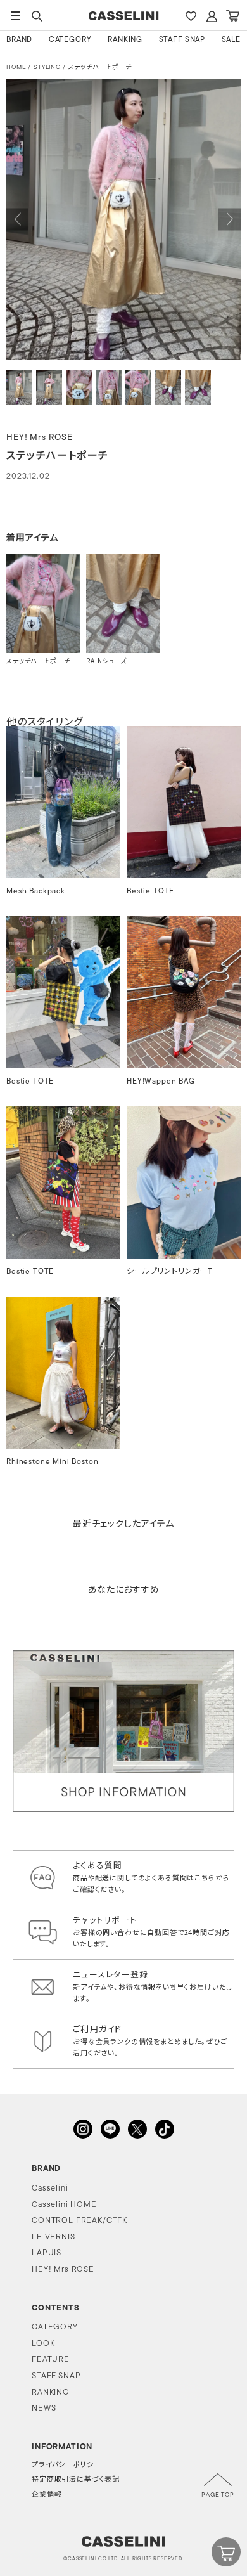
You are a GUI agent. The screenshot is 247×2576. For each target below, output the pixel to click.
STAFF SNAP (182, 40)
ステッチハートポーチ (100, 68)
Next (230, 220)
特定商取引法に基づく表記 (76, 2480)
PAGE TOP (218, 2495)
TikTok (165, 2129)
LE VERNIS (54, 2237)
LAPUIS (47, 2253)
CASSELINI (124, 16)
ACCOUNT (212, 16)
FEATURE (51, 2359)
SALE (231, 40)
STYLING (47, 68)
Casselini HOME (64, 2205)
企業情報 (47, 2495)
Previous (17, 220)
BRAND (19, 40)
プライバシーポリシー (66, 2465)
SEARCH (37, 16)
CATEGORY (70, 40)
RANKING (125, 40)
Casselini (50, 2188)
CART (232, 16)
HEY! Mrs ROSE (63, 2269)
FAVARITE (191, 16)
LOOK (43, 2344)
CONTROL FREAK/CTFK (79, 2221)
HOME (16, 68)
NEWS (44, 2408)
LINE (110, 2129)
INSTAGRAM (83, 2129)
